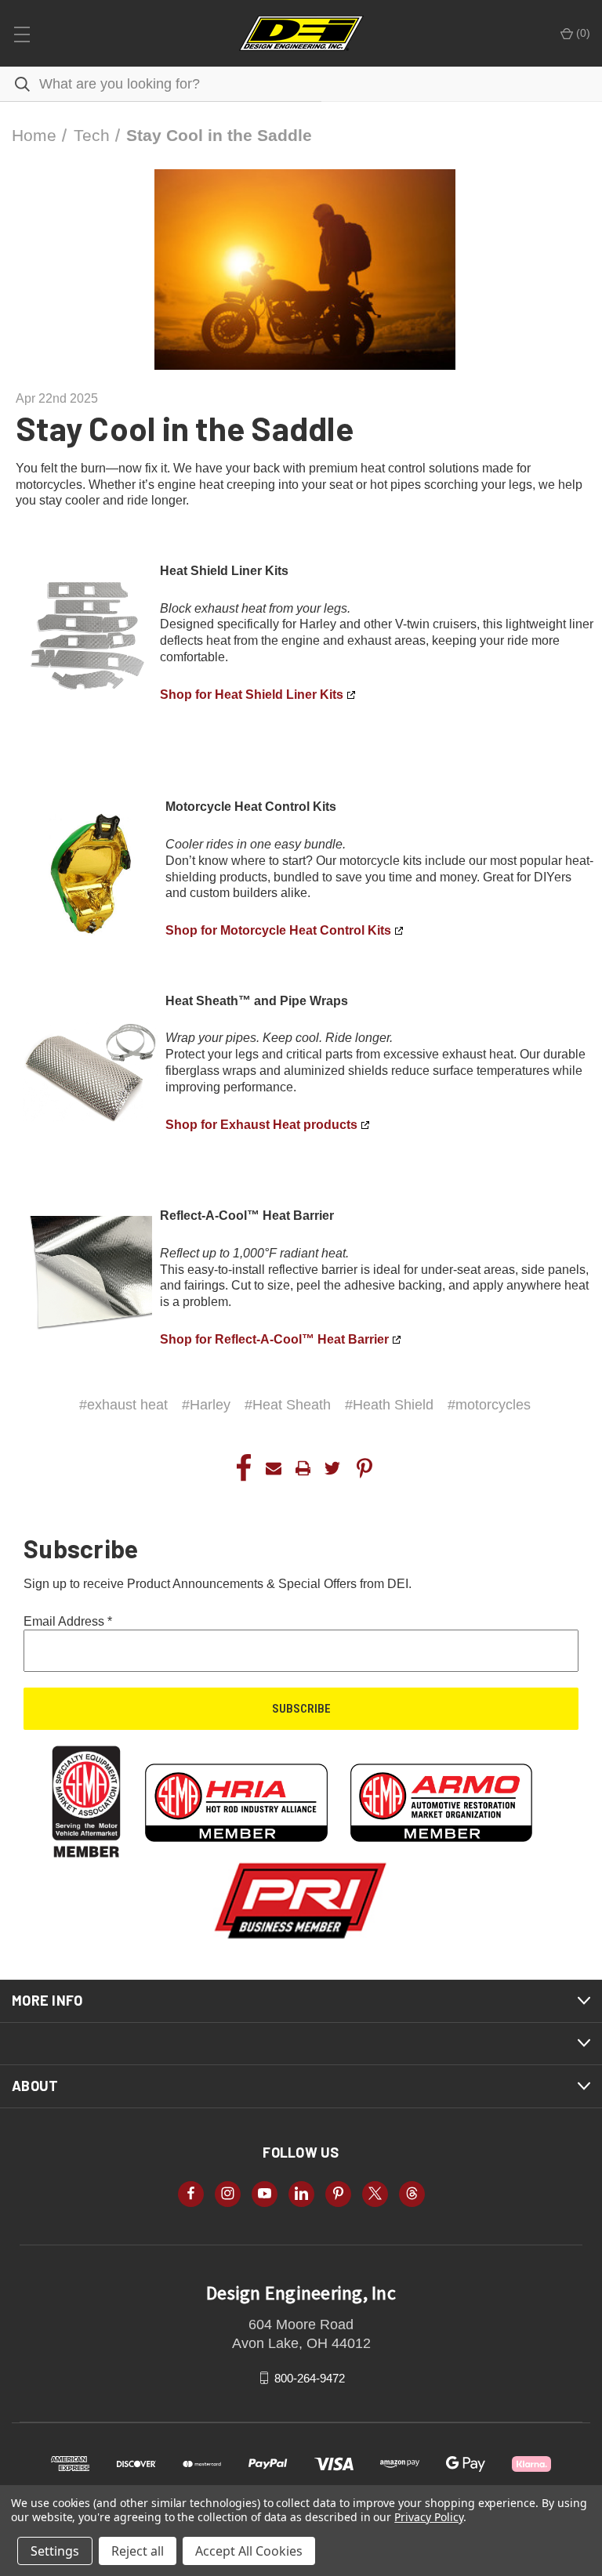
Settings (55, 2551)
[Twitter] (332, 1468)
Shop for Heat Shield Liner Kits (252, 695)
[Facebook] (244, 1468)
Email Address (68, 1621)
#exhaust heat (123, 1405)
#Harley (206, 1405)
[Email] (274, 1468)
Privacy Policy (428, 2517)
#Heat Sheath (288, 1405)
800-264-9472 (310, 2377)
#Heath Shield (389, 1405)
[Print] (303, 1468)
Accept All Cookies (249, 2551)
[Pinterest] (364, 1468)
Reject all (138, 2551)
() (582, 33)
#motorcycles (489, 1405)
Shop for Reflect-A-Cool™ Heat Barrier (274, 1339)
